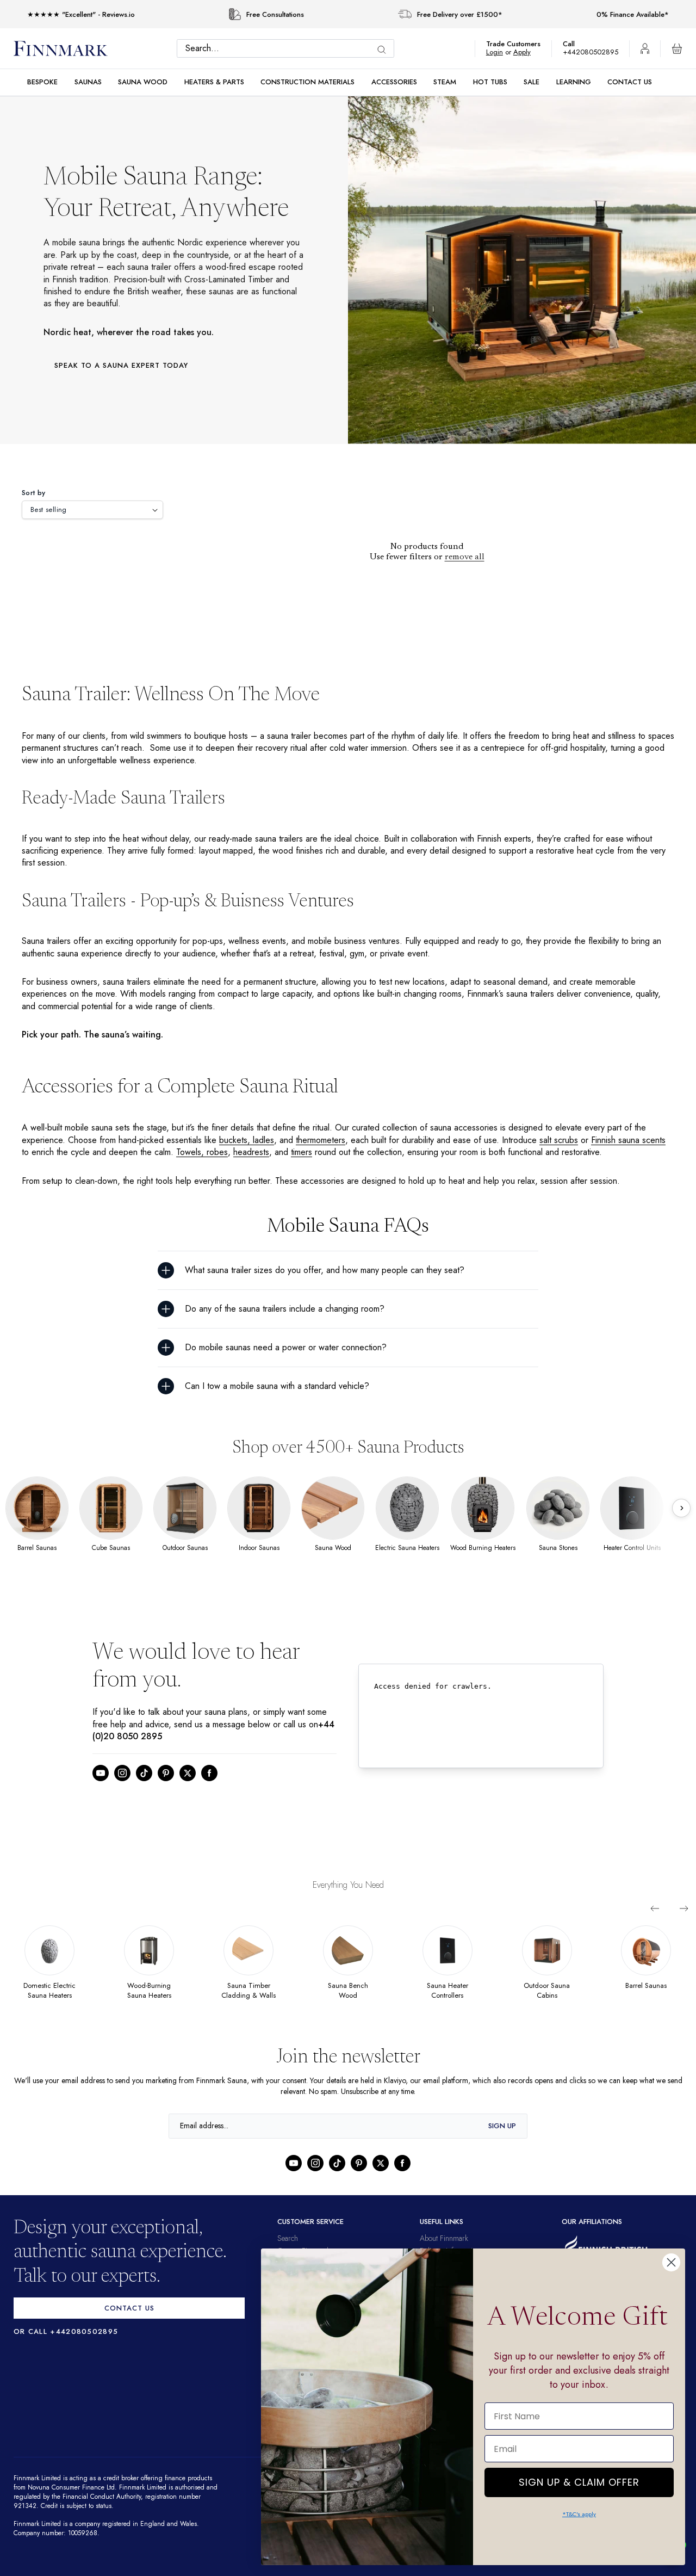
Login (500, 52)
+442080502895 (593, 52)
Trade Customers (519, 44)
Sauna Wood (143, 82)
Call (574, 44)
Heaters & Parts (214, 82)
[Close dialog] (671, 2262)
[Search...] (384, 50)
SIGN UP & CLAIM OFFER (579, 2479)
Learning (574, 82)
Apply (527, 52)
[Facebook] (209, 1773)
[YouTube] (101, 1773)
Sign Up (502, 2136)
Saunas (88, 82)
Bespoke (42, 82)
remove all (465, 557)
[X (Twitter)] (188, 1773)
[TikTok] (144, 1773)
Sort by (34, 493)
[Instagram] (122, 1773)
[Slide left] (655, 1908)
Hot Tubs (490, 82)
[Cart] (677, 48)
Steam (445, 82)
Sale (532, 82)
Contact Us (630, 82)
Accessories (394, 82)
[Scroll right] (681, 1508)
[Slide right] (684, 1908)
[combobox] (288, 48)
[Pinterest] (166, 1773)
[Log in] (645, 48)
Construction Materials (307, 82)
